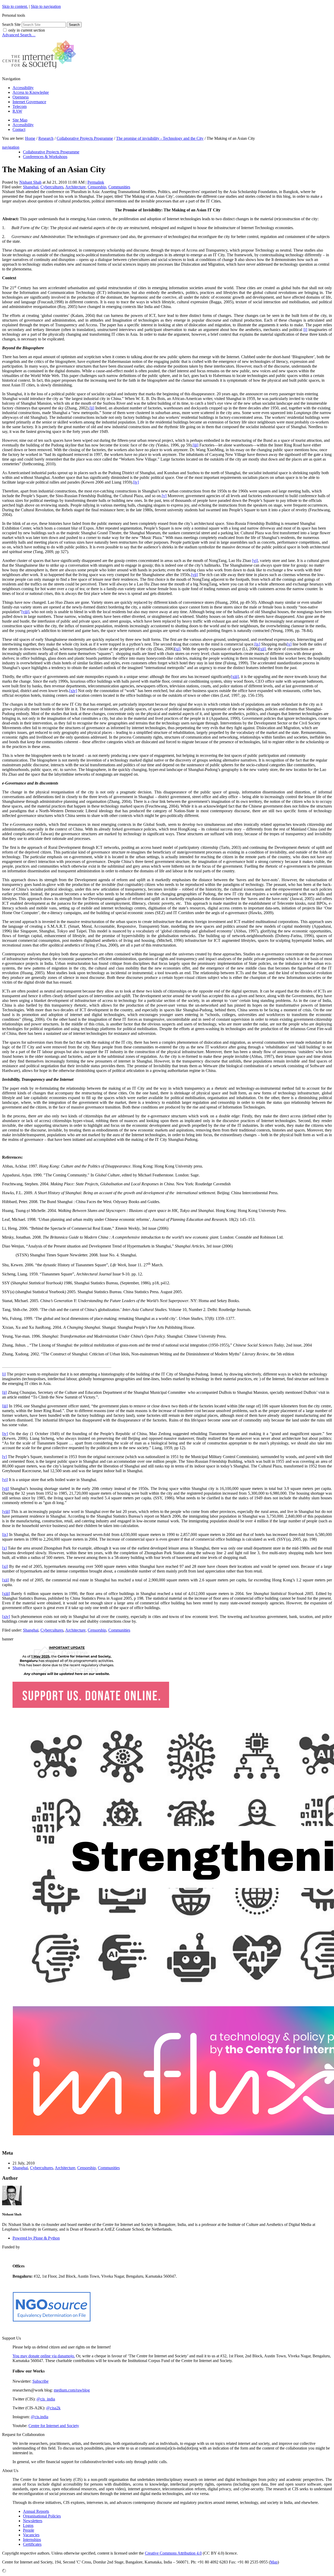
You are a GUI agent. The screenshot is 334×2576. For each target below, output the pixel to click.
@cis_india (46, 2399)
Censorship (97, 187)
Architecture (75, 187)
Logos (28, 2525)
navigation (11, 147)
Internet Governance (29, 102)
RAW (17, 111)
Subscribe (40, 2381)
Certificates (32, 2544)
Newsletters (33, 2521)
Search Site (11, 24)
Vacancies (31, 2535)
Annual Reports (36, 2511)
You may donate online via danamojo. (44, 2356)
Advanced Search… (19, 35)
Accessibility (23, 88)
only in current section (27, 30)
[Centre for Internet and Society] (41, 70)
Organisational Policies (42, 2516)
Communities (119, 187)
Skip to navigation (46, 6)
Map (274, 2562)
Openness (21, 97)
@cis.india (40, 2417)
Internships (32, 2540)
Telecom (20, 106)
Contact (19, 129)
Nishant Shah (30, 182)
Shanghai (31, 187)
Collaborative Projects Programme (85, 138)
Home (30, 138)
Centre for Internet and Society (54, 2426)
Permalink (96, 182)
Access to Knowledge (31, 92)
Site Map (20, 120)
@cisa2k (53, 2408)
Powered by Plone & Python (36, 2238)
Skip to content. (15, 6)
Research (46, 138)
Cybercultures (52, 187)
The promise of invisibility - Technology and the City (160, 138)
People (29, 2530)
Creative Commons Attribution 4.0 (173, 2553)
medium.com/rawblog (72, 2390)
